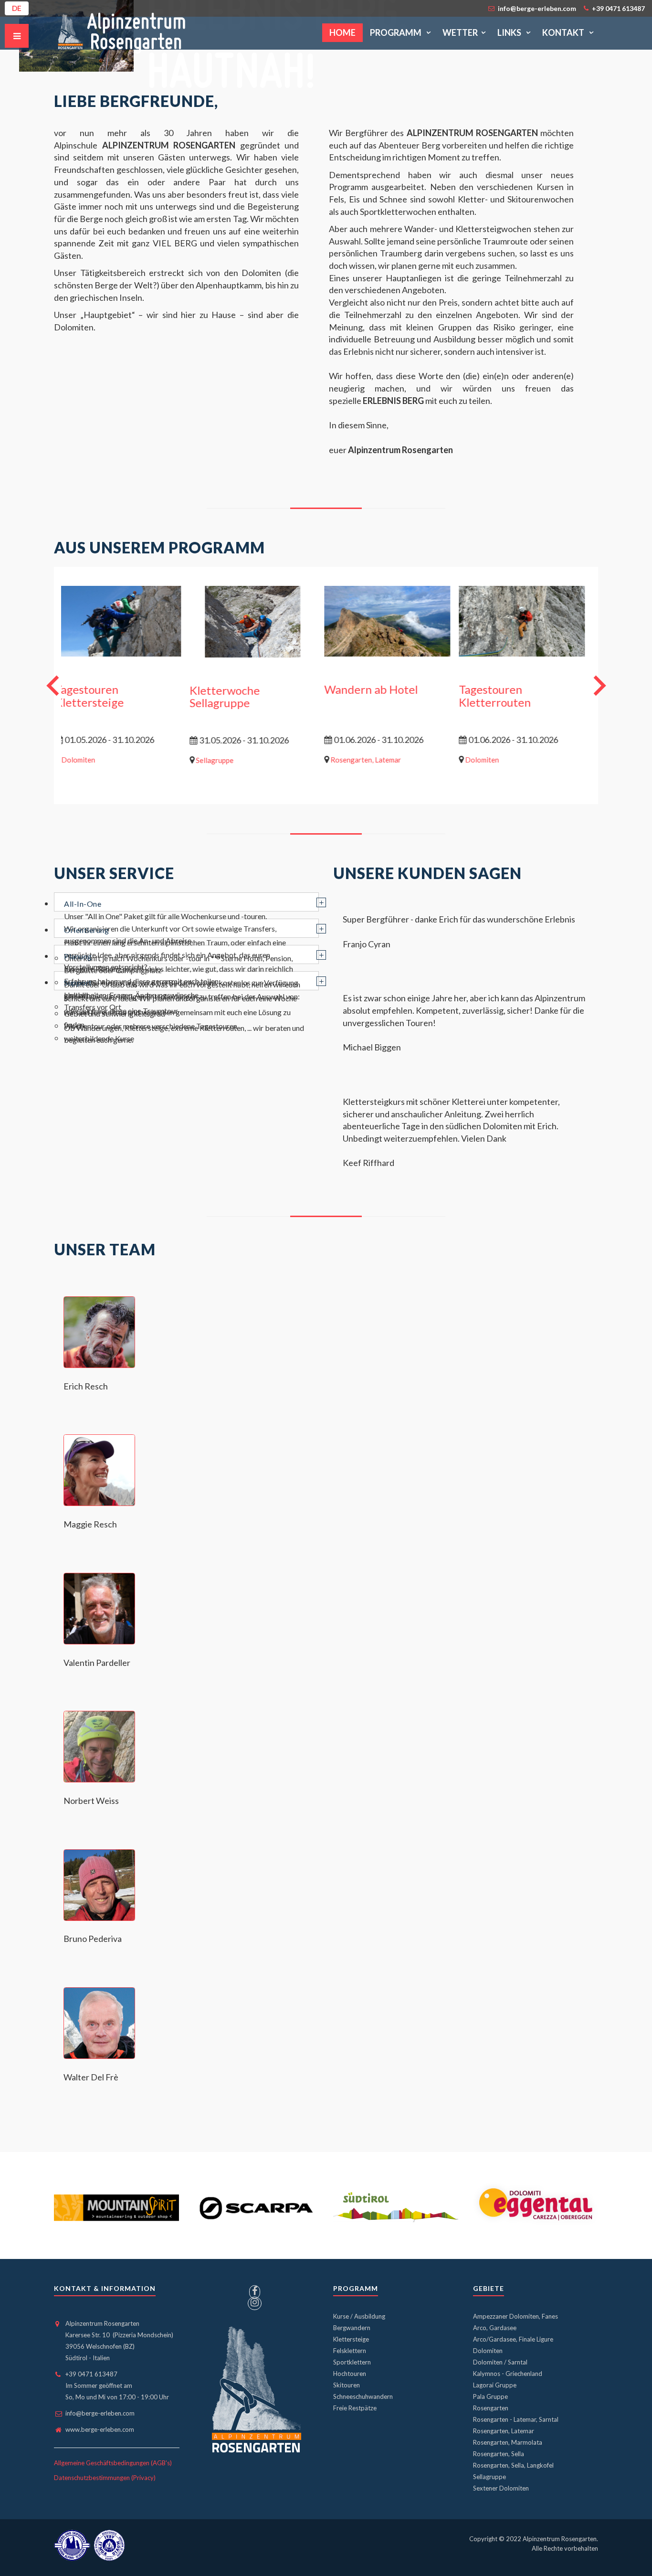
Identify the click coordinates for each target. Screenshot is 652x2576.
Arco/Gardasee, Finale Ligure (513, 2339)
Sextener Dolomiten (501, 2488)
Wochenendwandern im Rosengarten (401, 696)
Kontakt (564, 32)
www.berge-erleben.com (100, 2429)
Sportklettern (352, 2362)
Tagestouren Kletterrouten (107, 696)
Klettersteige (351, 2339)
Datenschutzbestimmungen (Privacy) (105, 2478)
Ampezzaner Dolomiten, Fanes (515, 2316)
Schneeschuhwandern (363, 2396)
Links (510, 32)
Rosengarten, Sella (499, 2454)
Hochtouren (350, 2374)
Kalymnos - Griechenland (508, 2374)
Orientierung (86, 930)
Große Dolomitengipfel (534, 690)
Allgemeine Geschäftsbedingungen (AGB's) (113, 2463)
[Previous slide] (54, 685)
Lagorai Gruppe (495, 2385)
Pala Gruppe (490, 2396)
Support (78, 982)
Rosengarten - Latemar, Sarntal (516, 2419)
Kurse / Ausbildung (359, 2316)
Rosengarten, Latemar (504, 2431)
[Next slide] (598, 685)
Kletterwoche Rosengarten (240, 696)
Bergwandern (352, 2328)
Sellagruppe (489, 2477)
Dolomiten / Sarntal (500, 2362)
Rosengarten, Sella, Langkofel (513, 2465)
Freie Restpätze (355, 2408)
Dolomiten (488, 2351)
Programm (396, 32)
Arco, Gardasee (495, 2328)
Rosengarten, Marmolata (508, 2442)
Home (342, 32)
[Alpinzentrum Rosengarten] (122, 33)
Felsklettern (350, 2351)
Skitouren (347, 2385)
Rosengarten (491, 2408)
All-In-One (83, 904)
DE (17, 8)
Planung (78, 956)
